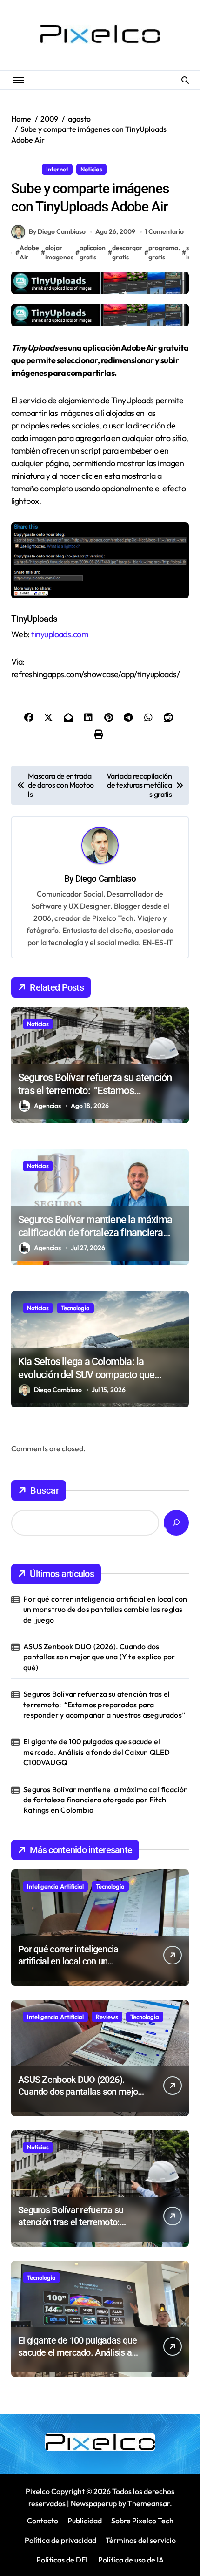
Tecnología (75, 1308)
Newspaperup (94, 2503)
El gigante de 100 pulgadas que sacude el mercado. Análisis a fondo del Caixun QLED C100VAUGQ (97, 1752)
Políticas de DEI (62, 2560)
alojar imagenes (59, 252)
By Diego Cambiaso (57, 231)
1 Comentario (164, 231)
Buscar (45, 1490)
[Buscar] (176, 1523)
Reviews (107, 2017)
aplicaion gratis (93, 252)
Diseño (25, 169)
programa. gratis (164, 252)
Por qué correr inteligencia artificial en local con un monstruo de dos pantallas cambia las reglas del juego (105, 1609)
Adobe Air (29, 252)
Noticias (91, 169)
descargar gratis (127, 252)
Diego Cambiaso (106, 879)
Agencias (47, 1106)
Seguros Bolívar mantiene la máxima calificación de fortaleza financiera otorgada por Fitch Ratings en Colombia (106, 1800)
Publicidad (85, 2521)
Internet (57, 169)
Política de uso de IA (130, 2560)
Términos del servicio (141, 2540)
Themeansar (149, 2503)
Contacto (43, 2521)
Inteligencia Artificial (55, 1886)
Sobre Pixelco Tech (142, 2521)
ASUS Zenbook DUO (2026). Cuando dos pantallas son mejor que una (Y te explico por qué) (99, 1657)
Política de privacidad (60, 2540)
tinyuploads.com (60, 634)
